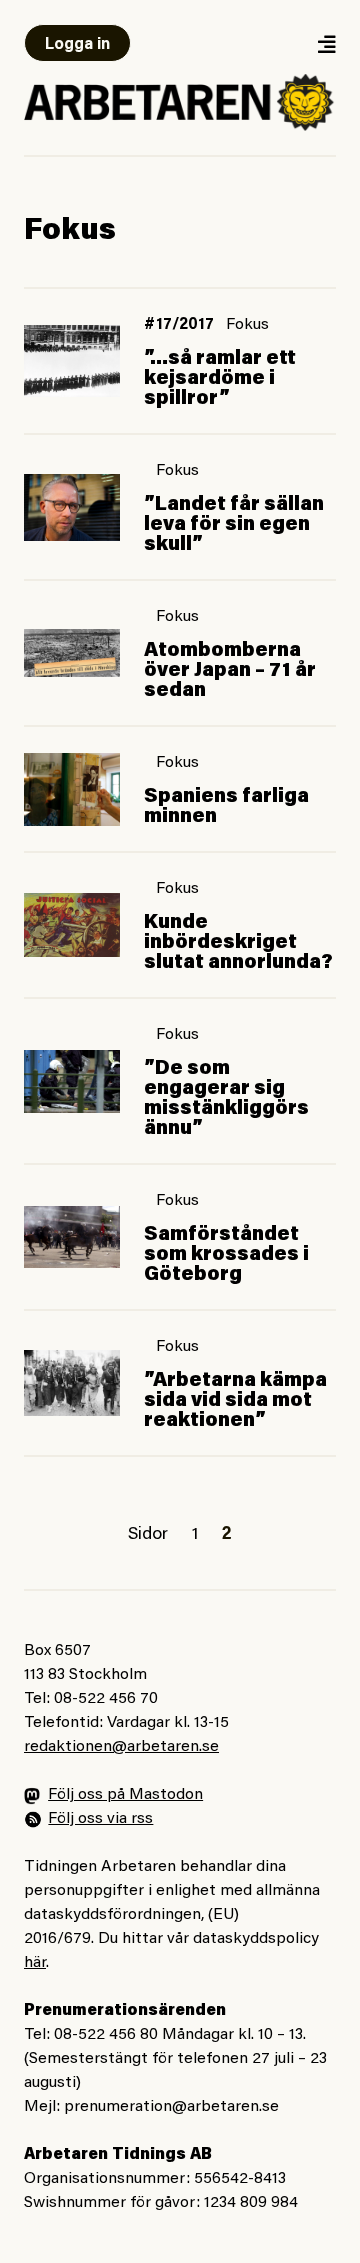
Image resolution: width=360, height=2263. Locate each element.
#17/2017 (179, 325)
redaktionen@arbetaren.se (121, 1747)
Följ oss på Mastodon (125, 1795)
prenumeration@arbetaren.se (171, 2107)
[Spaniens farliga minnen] (72, 789)
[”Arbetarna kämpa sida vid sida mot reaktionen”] (72, 1383)
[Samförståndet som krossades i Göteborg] (72, 1237)
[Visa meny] (326, 43)
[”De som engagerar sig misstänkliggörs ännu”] (72, 1081)
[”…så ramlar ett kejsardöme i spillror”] (72, 361)
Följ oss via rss (100, 1819)
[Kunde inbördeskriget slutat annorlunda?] (72, 925)
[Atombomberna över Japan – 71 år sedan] (72, 653)
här (35, 1963)
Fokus (247, 325)
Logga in (77, 45)
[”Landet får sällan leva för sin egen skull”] (72, 507)
